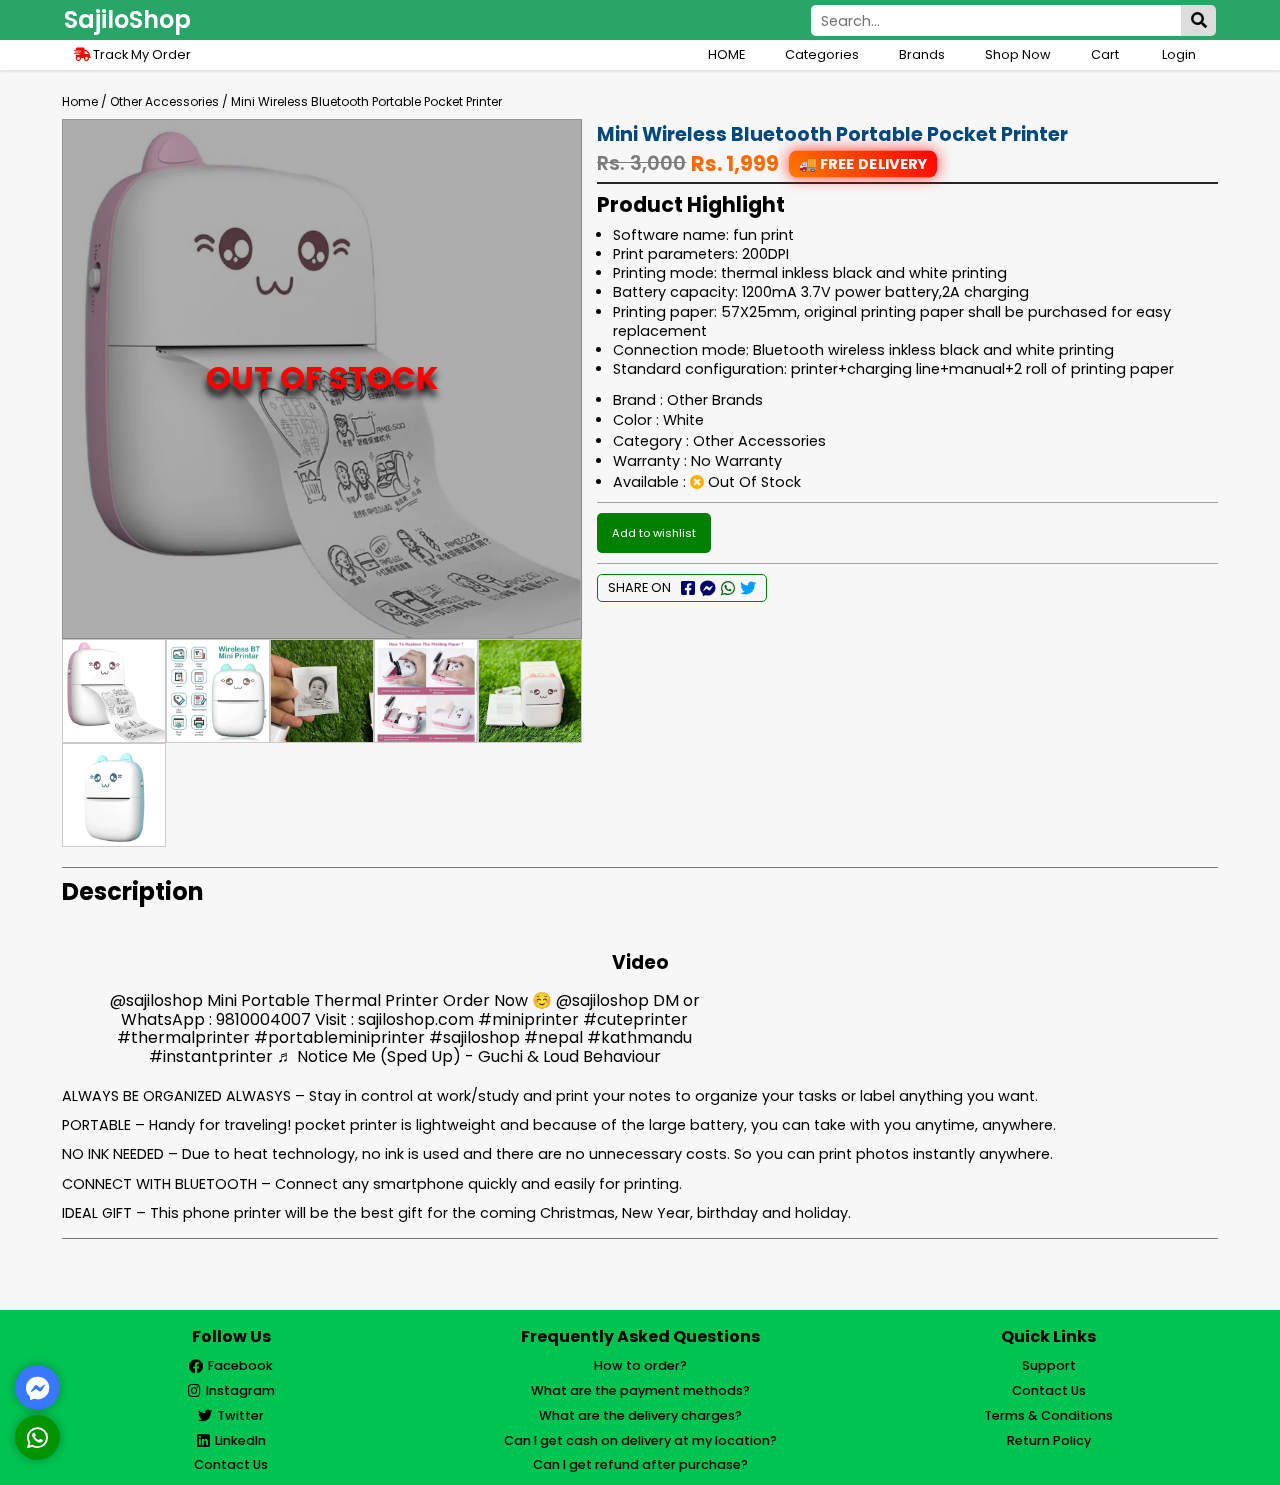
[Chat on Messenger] (38, 1388)
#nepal (553, 1037)
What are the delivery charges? (640, 1415)
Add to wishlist (654, 533)
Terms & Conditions (1048, 1415)
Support (1049, 1365)
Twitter (240, 1415)
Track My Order (140, 54)
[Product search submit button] (1198, 20)
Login (1179, 54)
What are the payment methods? (640, 1390)
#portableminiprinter (339, 1037)
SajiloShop (127, 19)
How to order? (640, 1365)
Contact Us (231, 1464)
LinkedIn (240, 1440)
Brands (922, 54)
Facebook (240, 1365)
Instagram (240, 1390)
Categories (822, 54)
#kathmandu (639, 1037)
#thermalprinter (183, 1037)
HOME (726, 54)
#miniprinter (528, 1019)
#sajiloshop (474, 1037)
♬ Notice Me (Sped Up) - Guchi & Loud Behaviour (469, 1056)
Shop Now (1018, 54)
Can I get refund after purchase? (640, 1464)
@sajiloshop (156, 1000)
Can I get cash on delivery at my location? (640, 1440)
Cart (1106, 54)
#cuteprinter (635, 1019)
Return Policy (1049, 1440)
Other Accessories (164, 101)
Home (80, 101)
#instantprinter (211, 1056)
